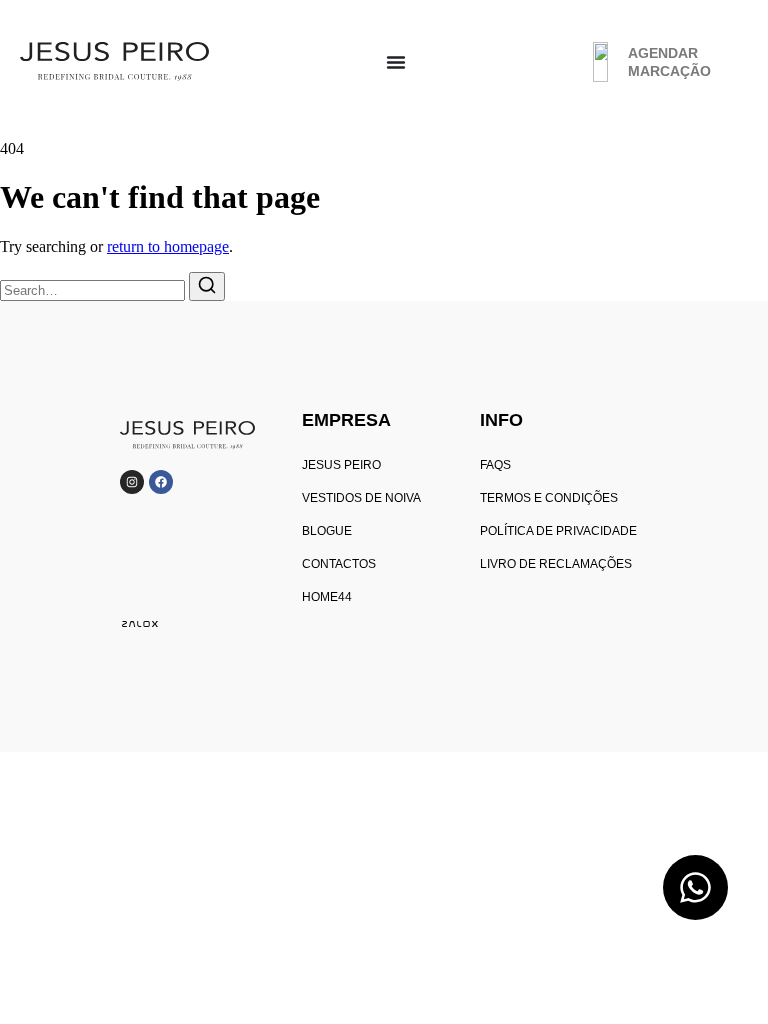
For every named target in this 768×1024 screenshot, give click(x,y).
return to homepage (168, 246)
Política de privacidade (558, 531)
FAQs (495, 465)
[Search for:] (94, 289)
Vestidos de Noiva (361, 498)
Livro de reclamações (556, 564)
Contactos (339, 564)
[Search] (207, 286)
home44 (327, 597)
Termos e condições (549, 498)
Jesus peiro (341, 465)
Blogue (327, 531)
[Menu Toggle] (396, 62)
